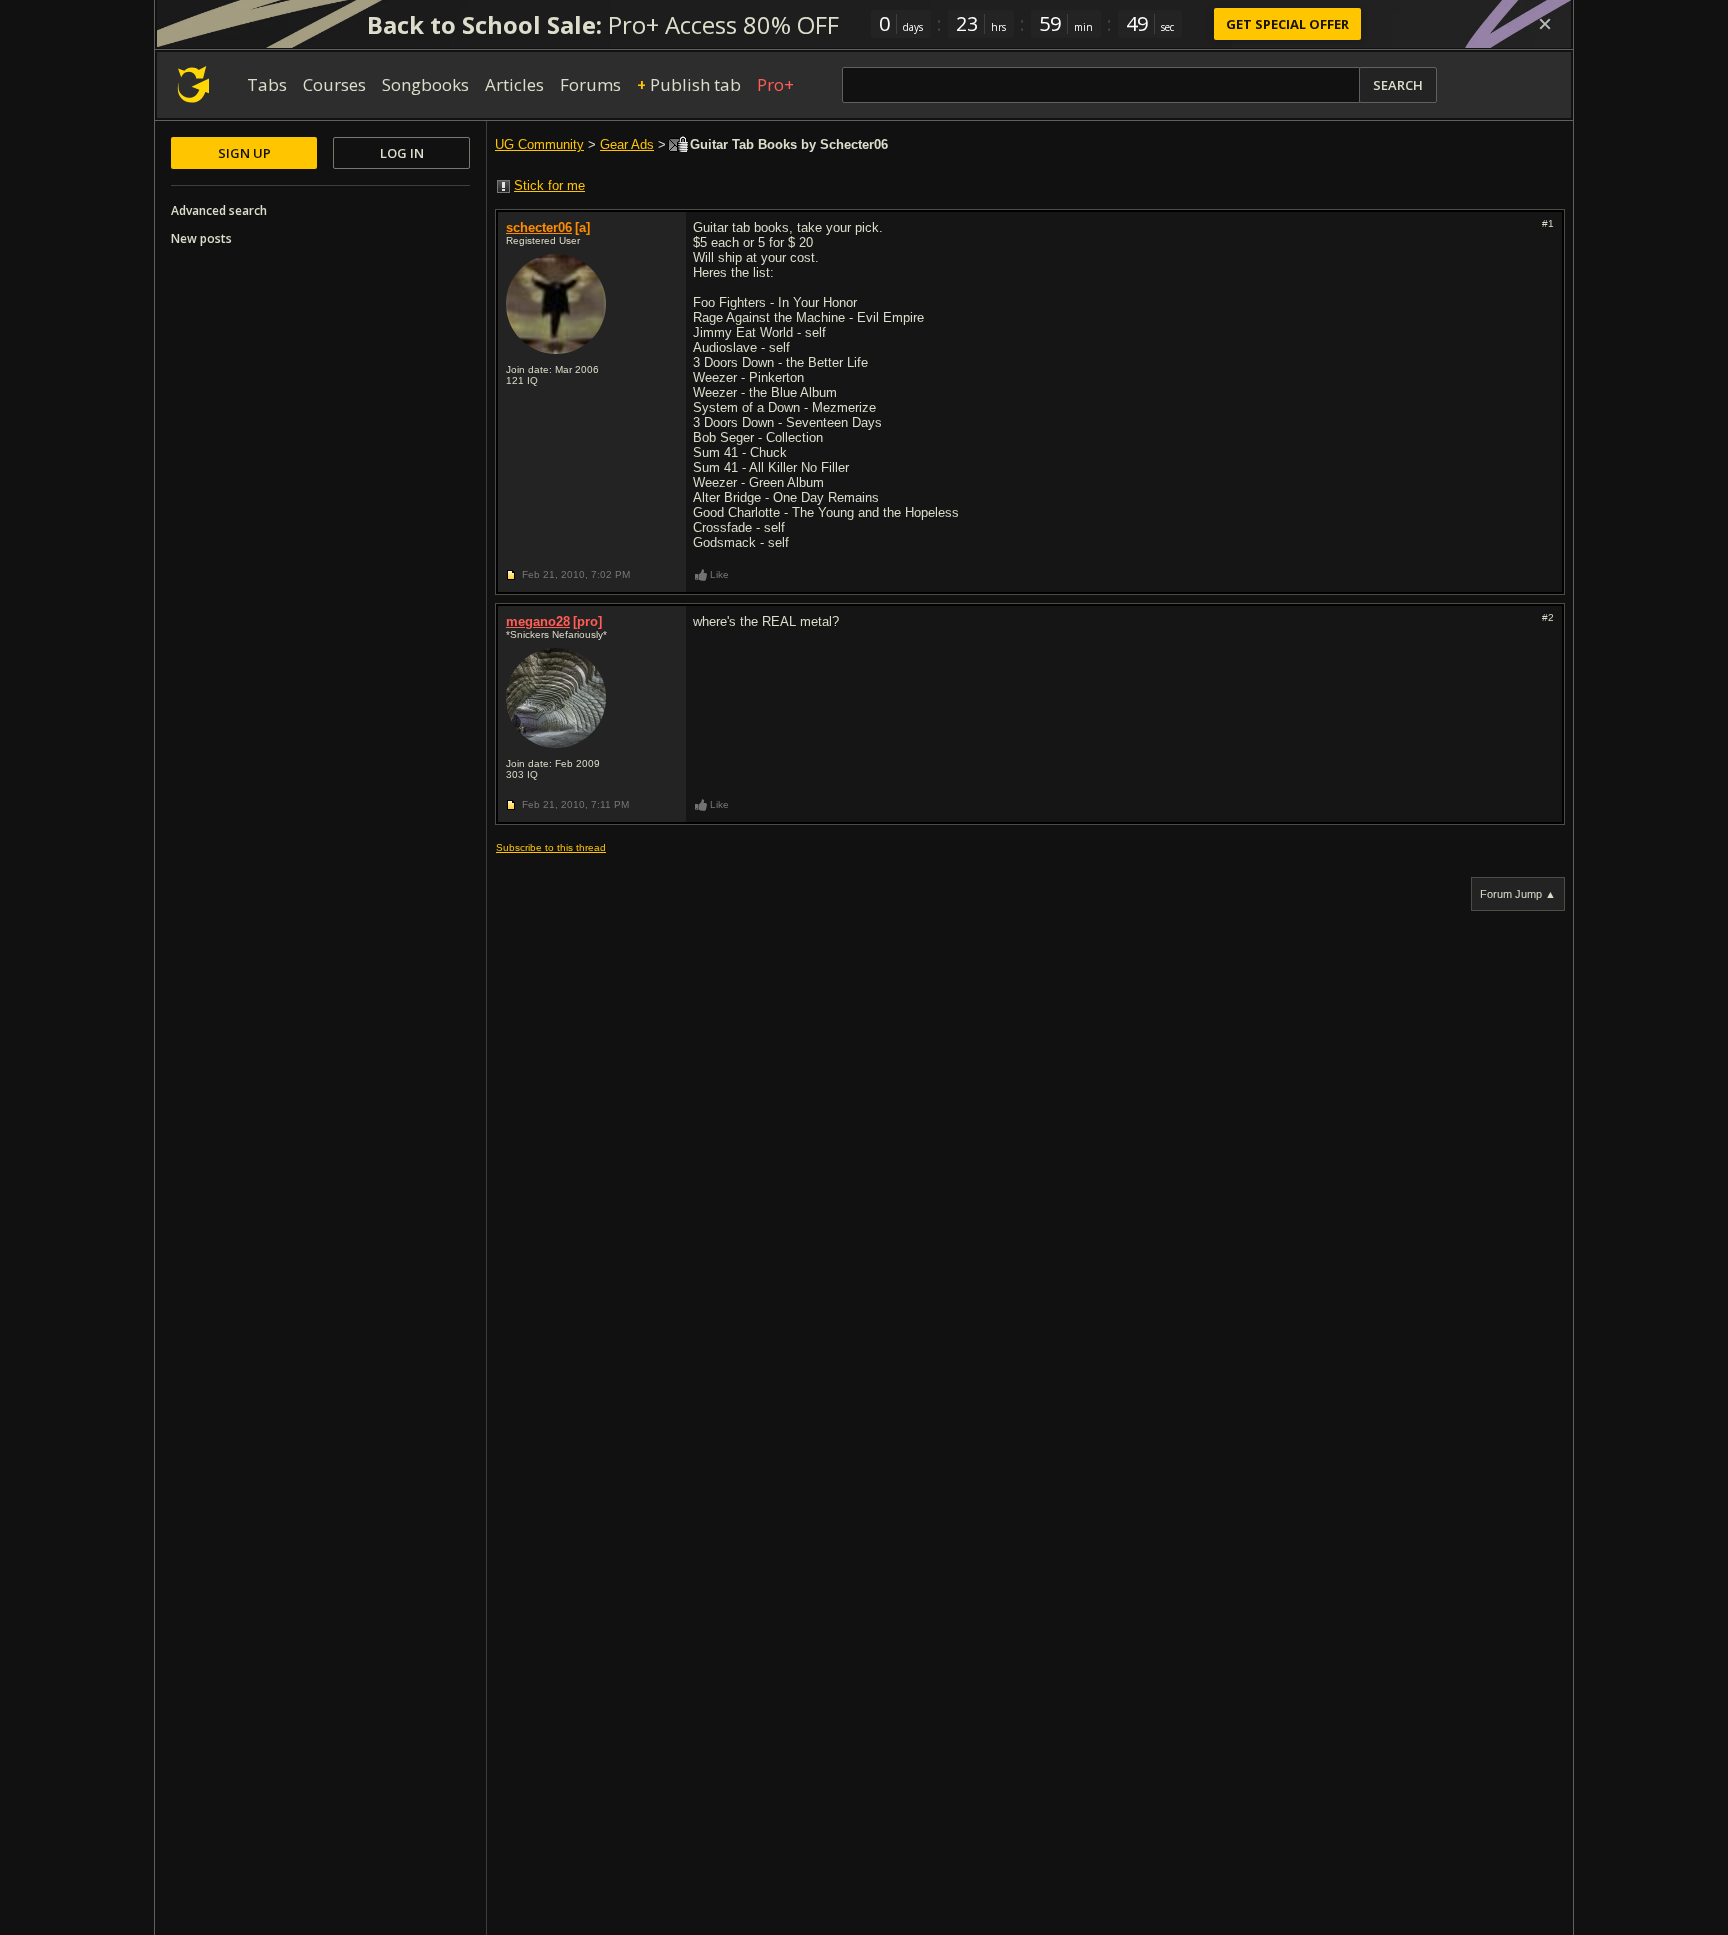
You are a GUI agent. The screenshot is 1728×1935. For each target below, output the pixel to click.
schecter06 (539, 227)
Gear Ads (627, 144)
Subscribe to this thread (551, 847)
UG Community (539, 144)
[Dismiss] (1545, 24)
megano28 (538, 621)
